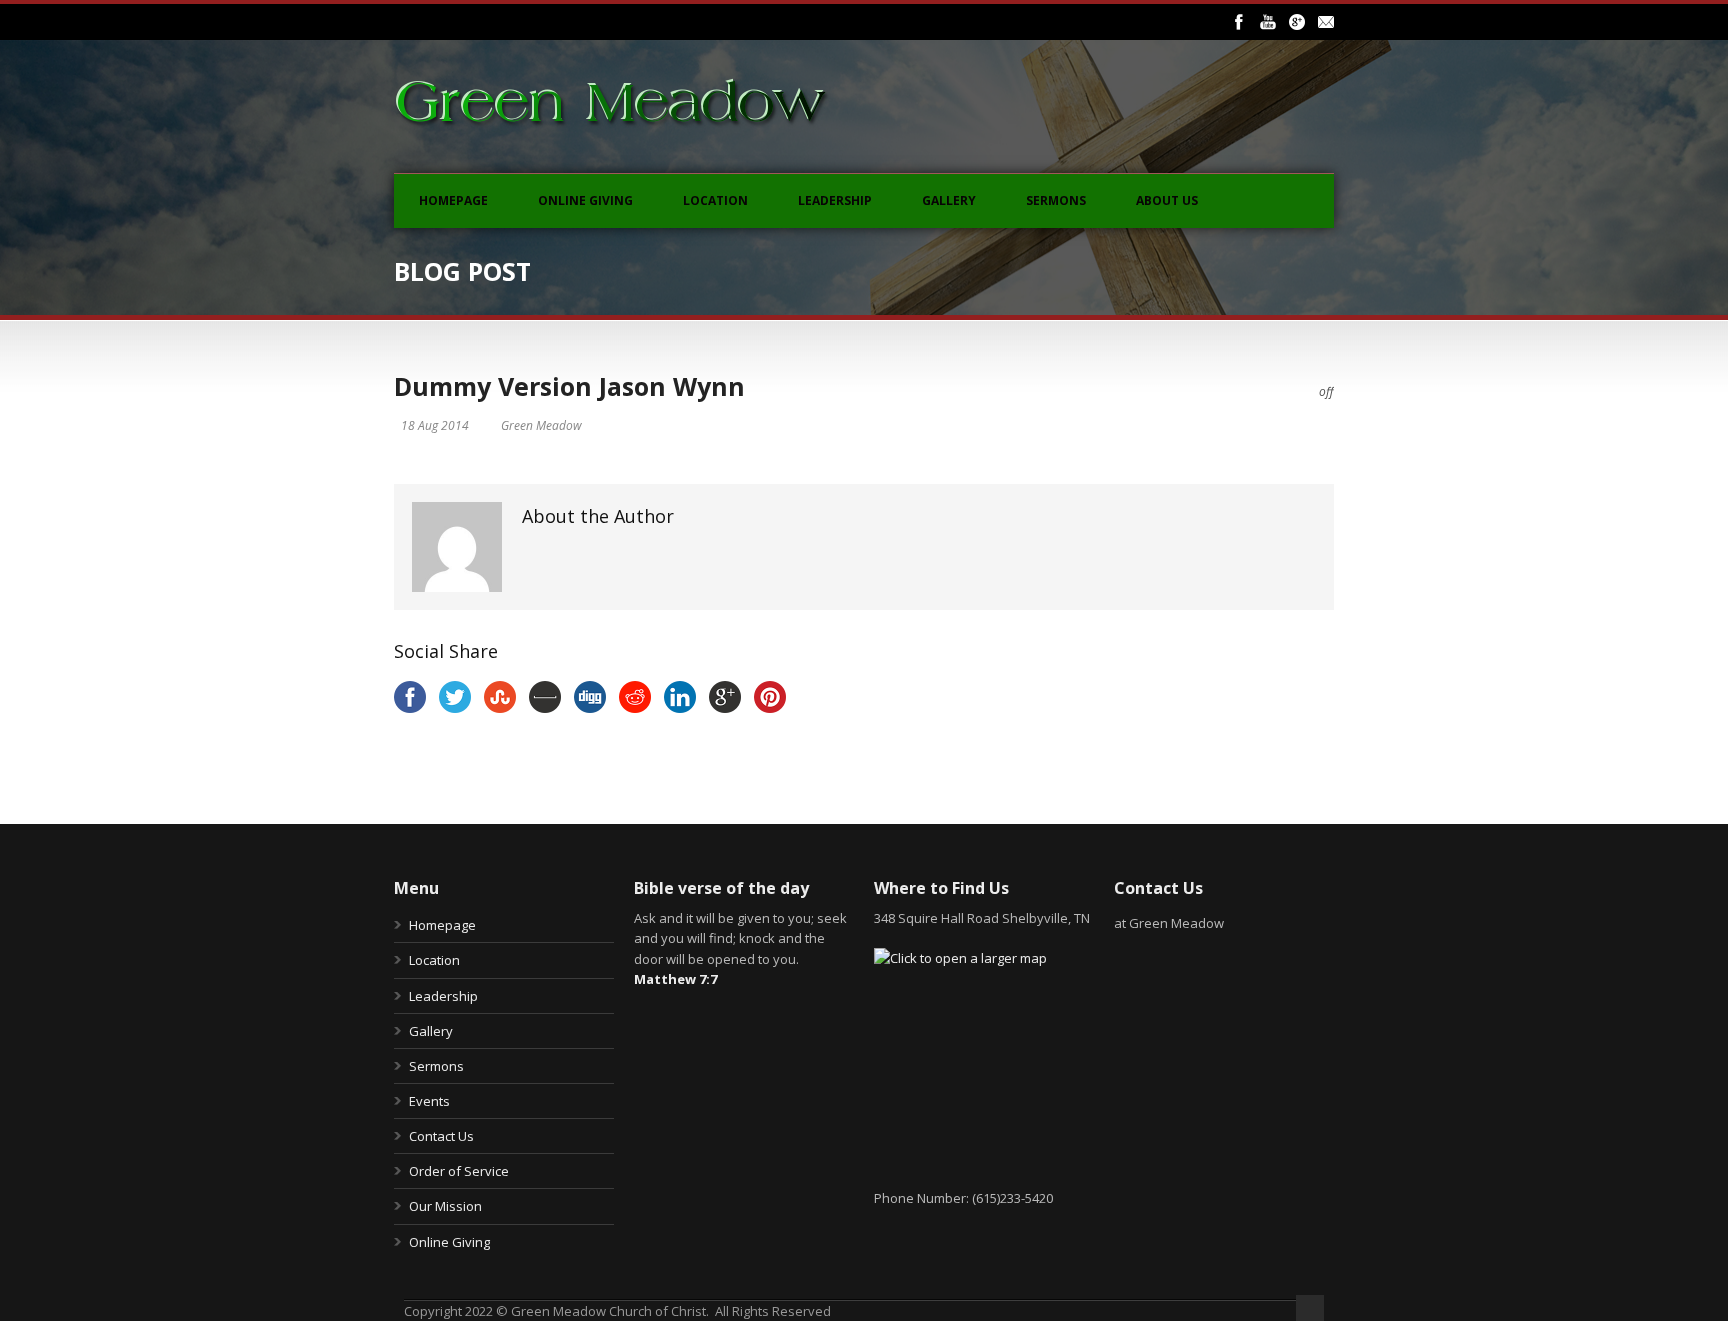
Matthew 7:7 (675, 979)
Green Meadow (541, 425)
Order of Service (459, 1171)
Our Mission (445, 1206)
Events (429, 1101)
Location (715, 200)
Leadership (835, 200)
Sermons (1056, 200)
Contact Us (441, 1136)
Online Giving (585, 200)
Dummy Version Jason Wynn (569, 386)
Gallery (949, 200)
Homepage (453, 200)
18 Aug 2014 (435, 425)
